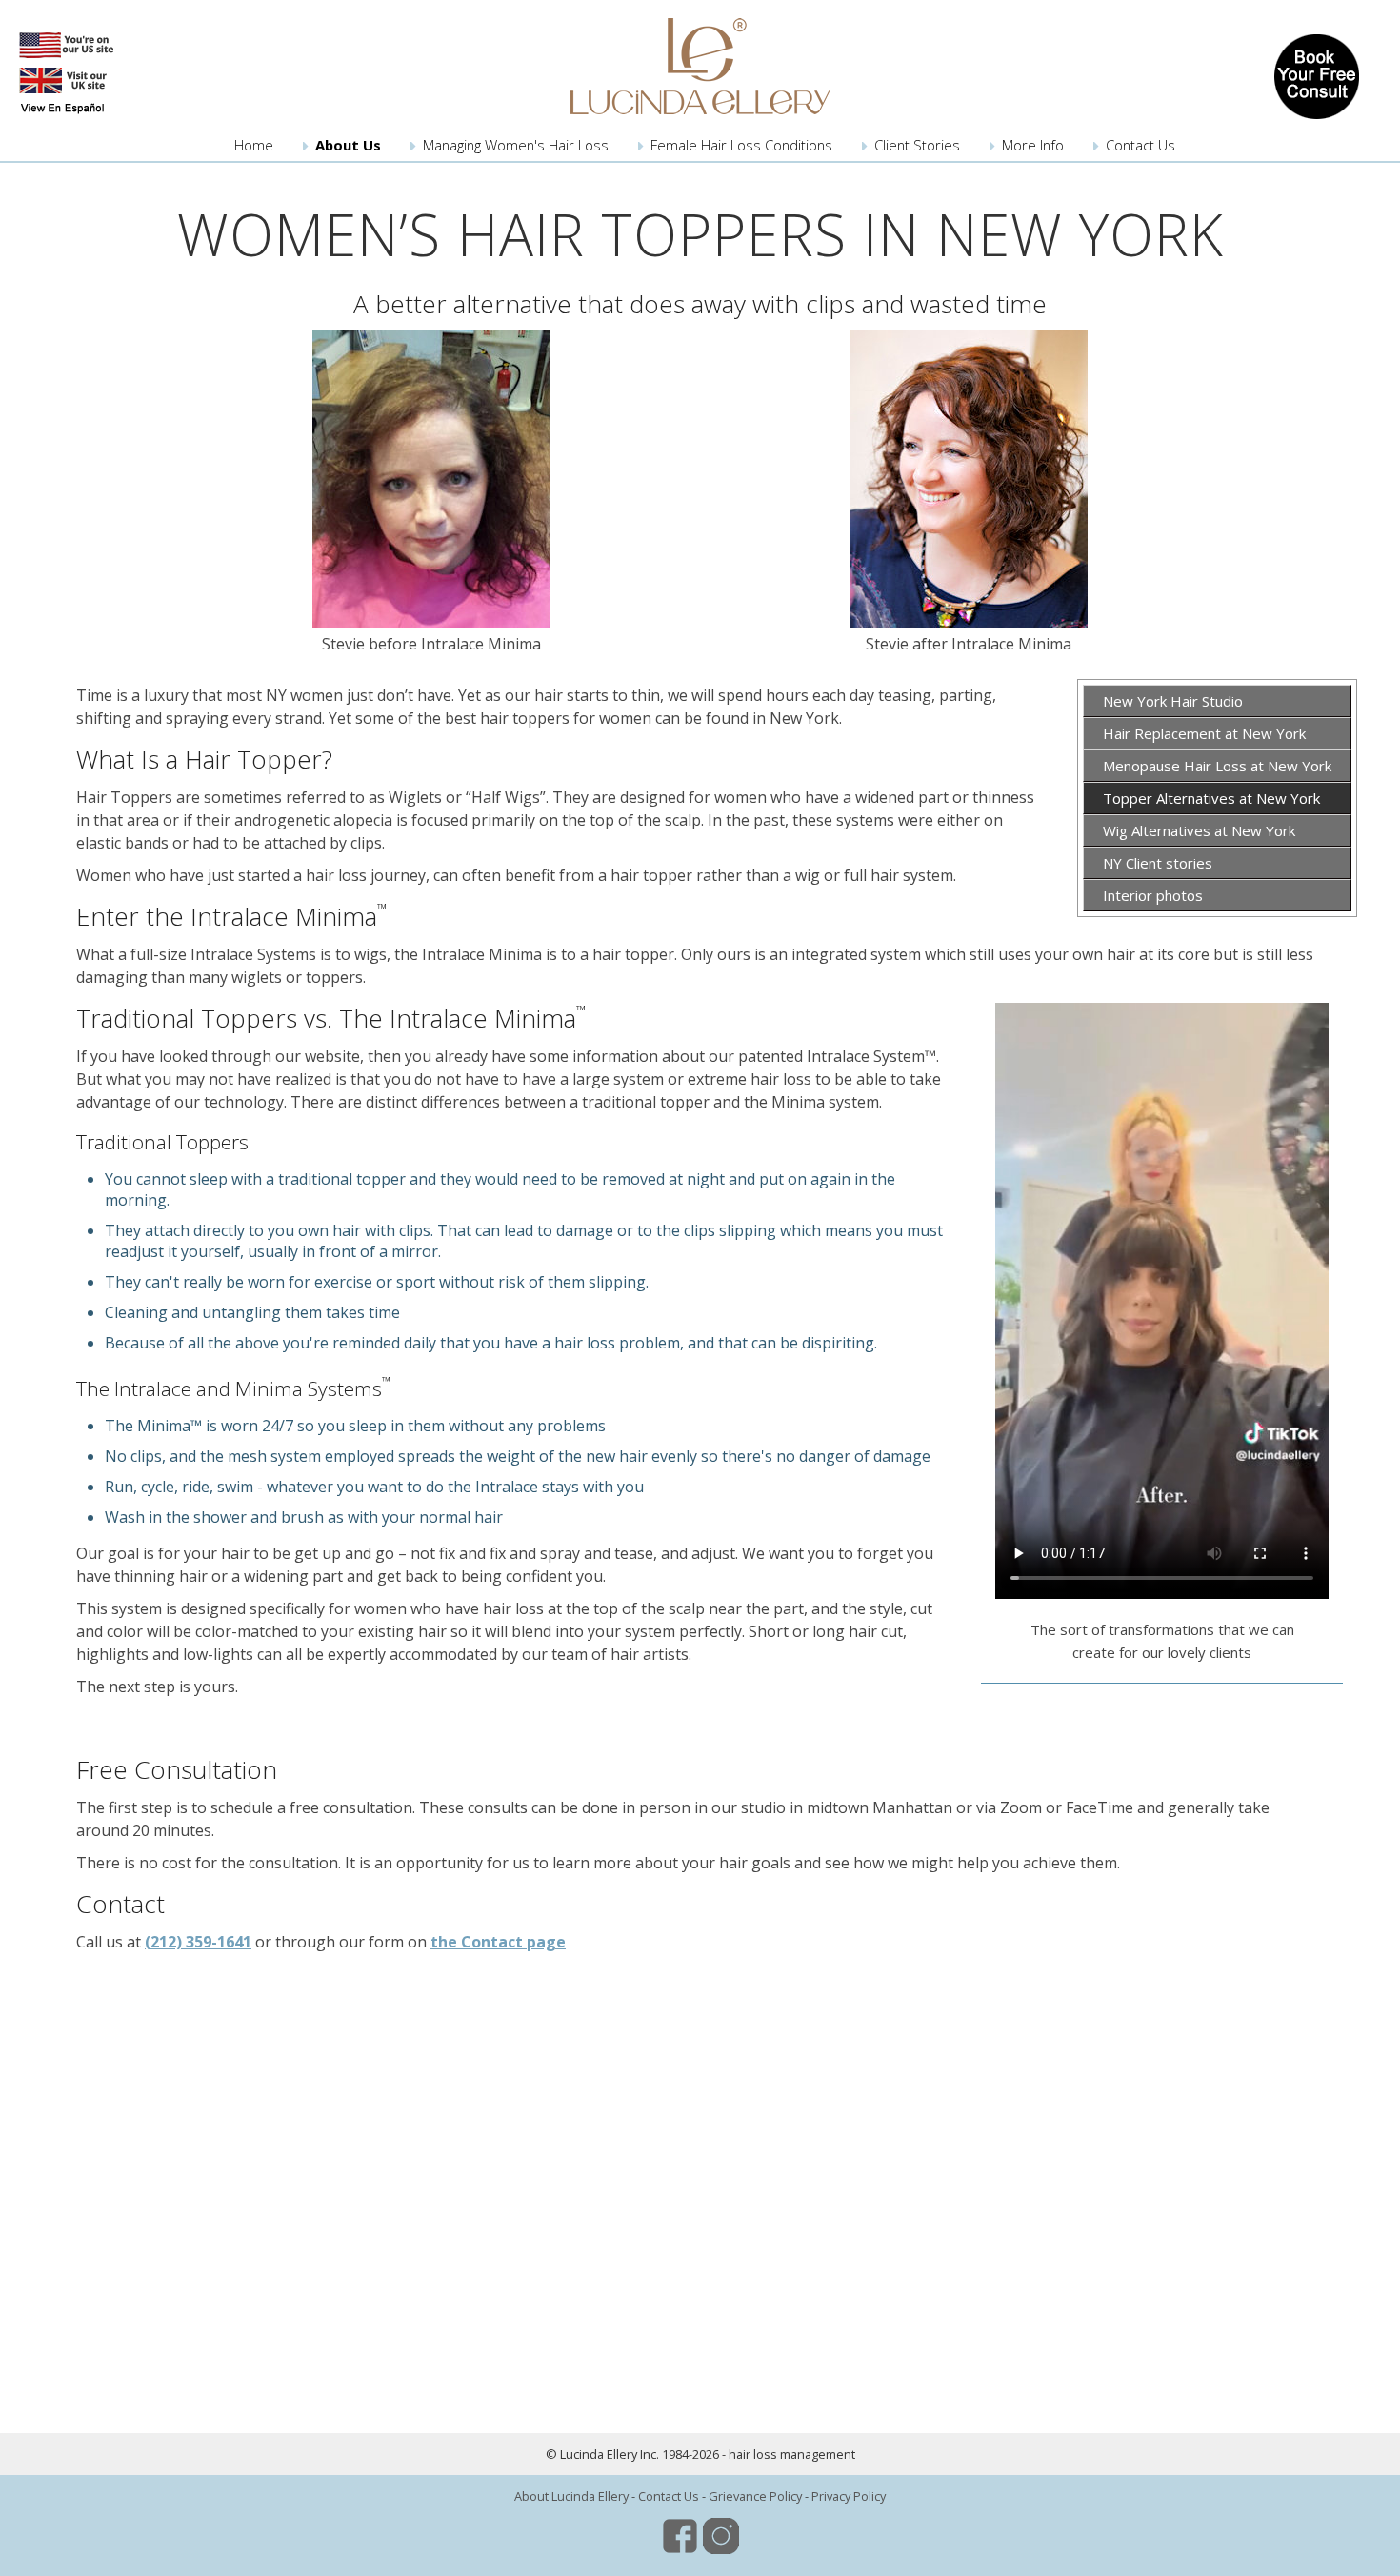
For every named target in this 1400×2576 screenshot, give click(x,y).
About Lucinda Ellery (571, 2496)
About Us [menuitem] (348, 145)
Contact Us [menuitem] (1140, 145)
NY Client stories (1158, 863)
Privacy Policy (849, 2496)
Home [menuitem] (254, 145)
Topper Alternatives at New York (1211, 798)
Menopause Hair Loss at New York (1217, 766)
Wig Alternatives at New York (1199, 830)
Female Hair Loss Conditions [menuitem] (741, 145)
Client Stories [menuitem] (917, 145)
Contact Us (669, 2496)
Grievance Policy (755, 2496)
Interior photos (1153, 895)
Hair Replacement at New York (1204, 733)
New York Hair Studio (1173, 701)
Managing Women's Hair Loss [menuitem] (516, 145)
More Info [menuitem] (1033, 145)
